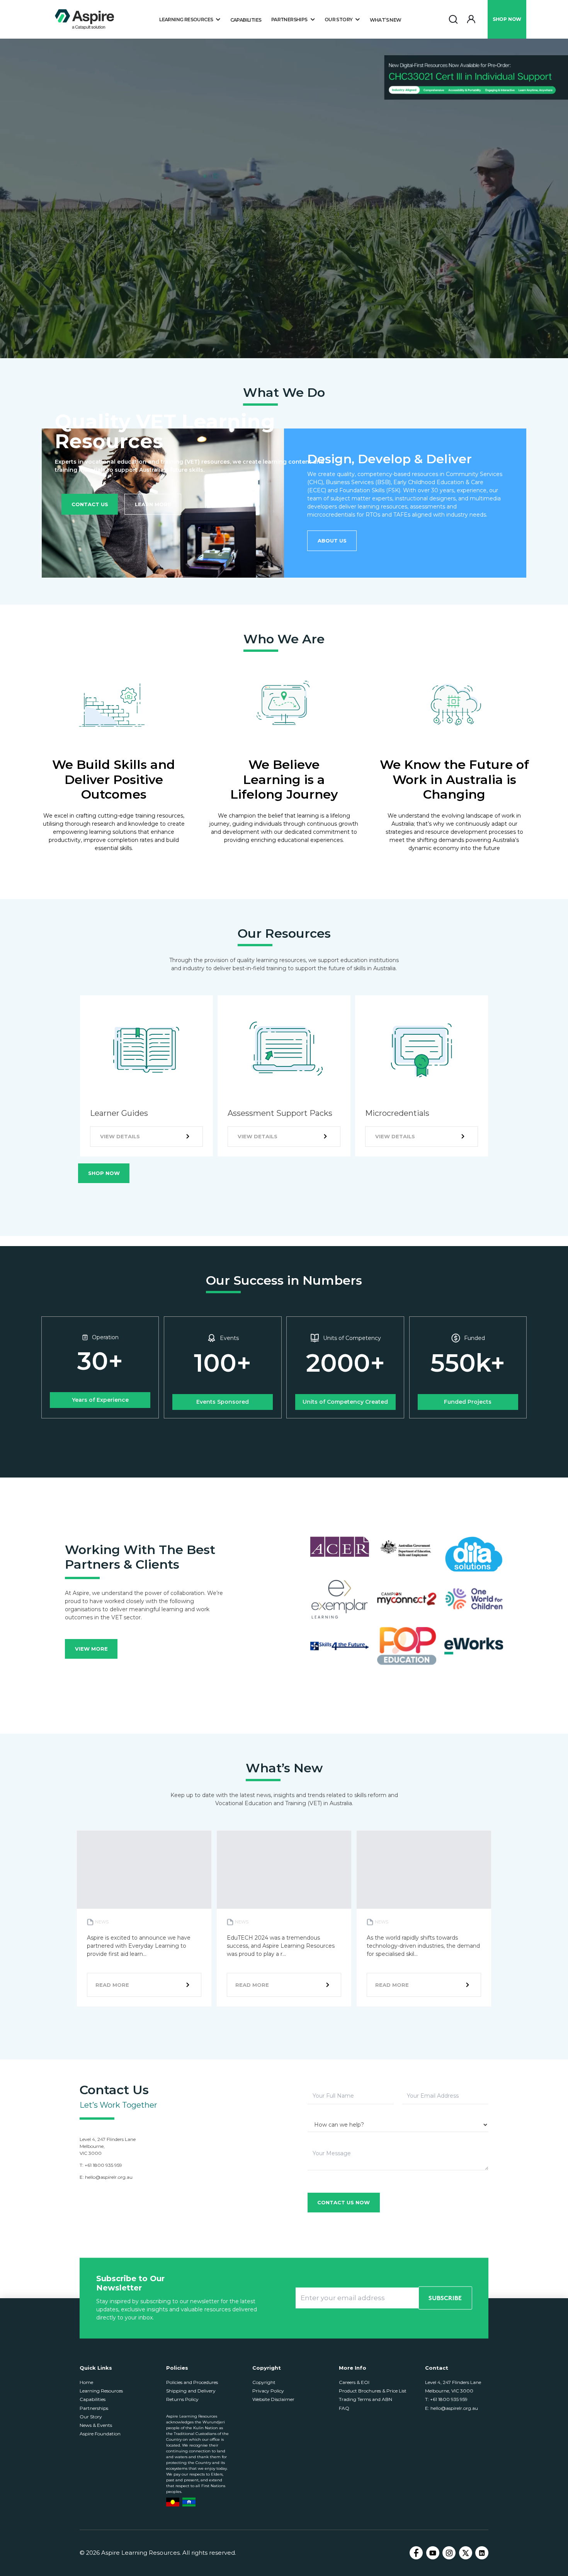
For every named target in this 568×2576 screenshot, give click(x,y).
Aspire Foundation (100, 2434)
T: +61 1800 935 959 (446, 2399)
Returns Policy (182, 2399)
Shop (507, 19)
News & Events (96, 2425)
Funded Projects (468, 1402)
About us (332, 541)
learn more (153, 504)
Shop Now (104, 1173)
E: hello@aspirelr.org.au (452, 2408)
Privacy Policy (268, 2391)
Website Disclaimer (273, 2399)
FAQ (344, 2408)
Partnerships (94, 2408)
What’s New (386, 20)
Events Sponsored (223, 1402)
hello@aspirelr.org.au (109, 2177)
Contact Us (90, 504)
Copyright (264, 2382)
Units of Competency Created (345, 1402)
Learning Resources (101, 2391)
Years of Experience (100, 1400)
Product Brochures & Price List (373, 2391)
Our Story (91, 2417)
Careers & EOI (354, 2382)
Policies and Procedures (192, 2382)
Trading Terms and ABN (366, 2399)
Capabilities (246, 20)
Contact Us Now (344, 2202)
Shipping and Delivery (191, 2391)
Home (86, 2382)
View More (91, 1649)
